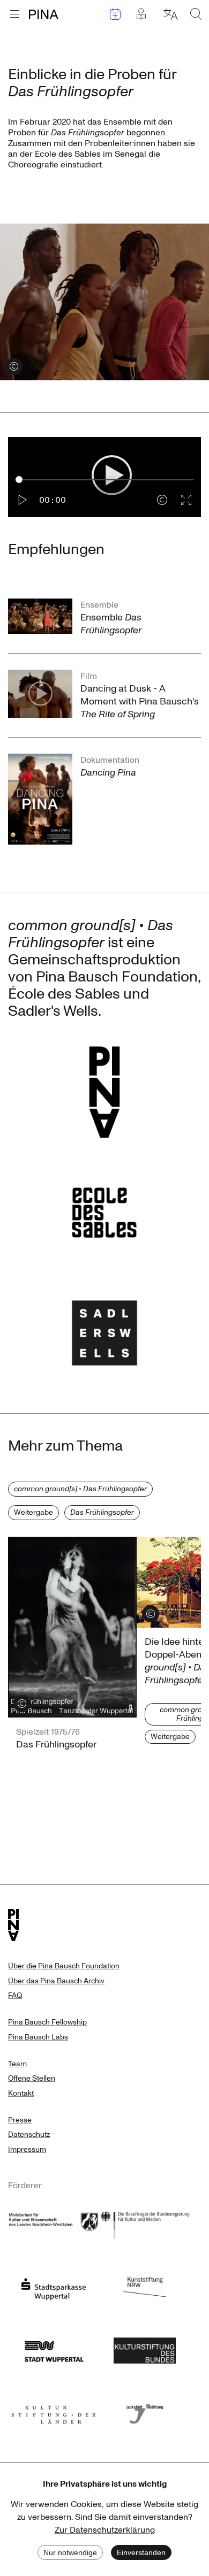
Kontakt (21, 2093)
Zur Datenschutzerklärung (105, 2530)
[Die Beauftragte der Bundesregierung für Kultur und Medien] (145, 2224)
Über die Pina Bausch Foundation (64, 1966)
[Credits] (162, 500)
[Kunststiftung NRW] (145, 2286)
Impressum (27, 2149)
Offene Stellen (32, 2078)
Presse (20, 2120)
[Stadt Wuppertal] (54, 2349)
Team (17, 2064)
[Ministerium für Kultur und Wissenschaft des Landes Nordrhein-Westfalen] (54, 2224)
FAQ (15, 1995)
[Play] (23, 500)
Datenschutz (29, 2134)
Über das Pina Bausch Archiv (56, 1981)
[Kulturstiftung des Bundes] (145, 2349)
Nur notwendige (70, 2552)
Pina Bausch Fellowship (47, 2022)
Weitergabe (33, 1512)
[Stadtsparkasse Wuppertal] (54, 2286)
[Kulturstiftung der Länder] (54, 2411)
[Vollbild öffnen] (186, 500)
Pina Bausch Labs (38, 2037)
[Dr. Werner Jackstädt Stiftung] (145, 2411)
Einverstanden (141, 2552)
